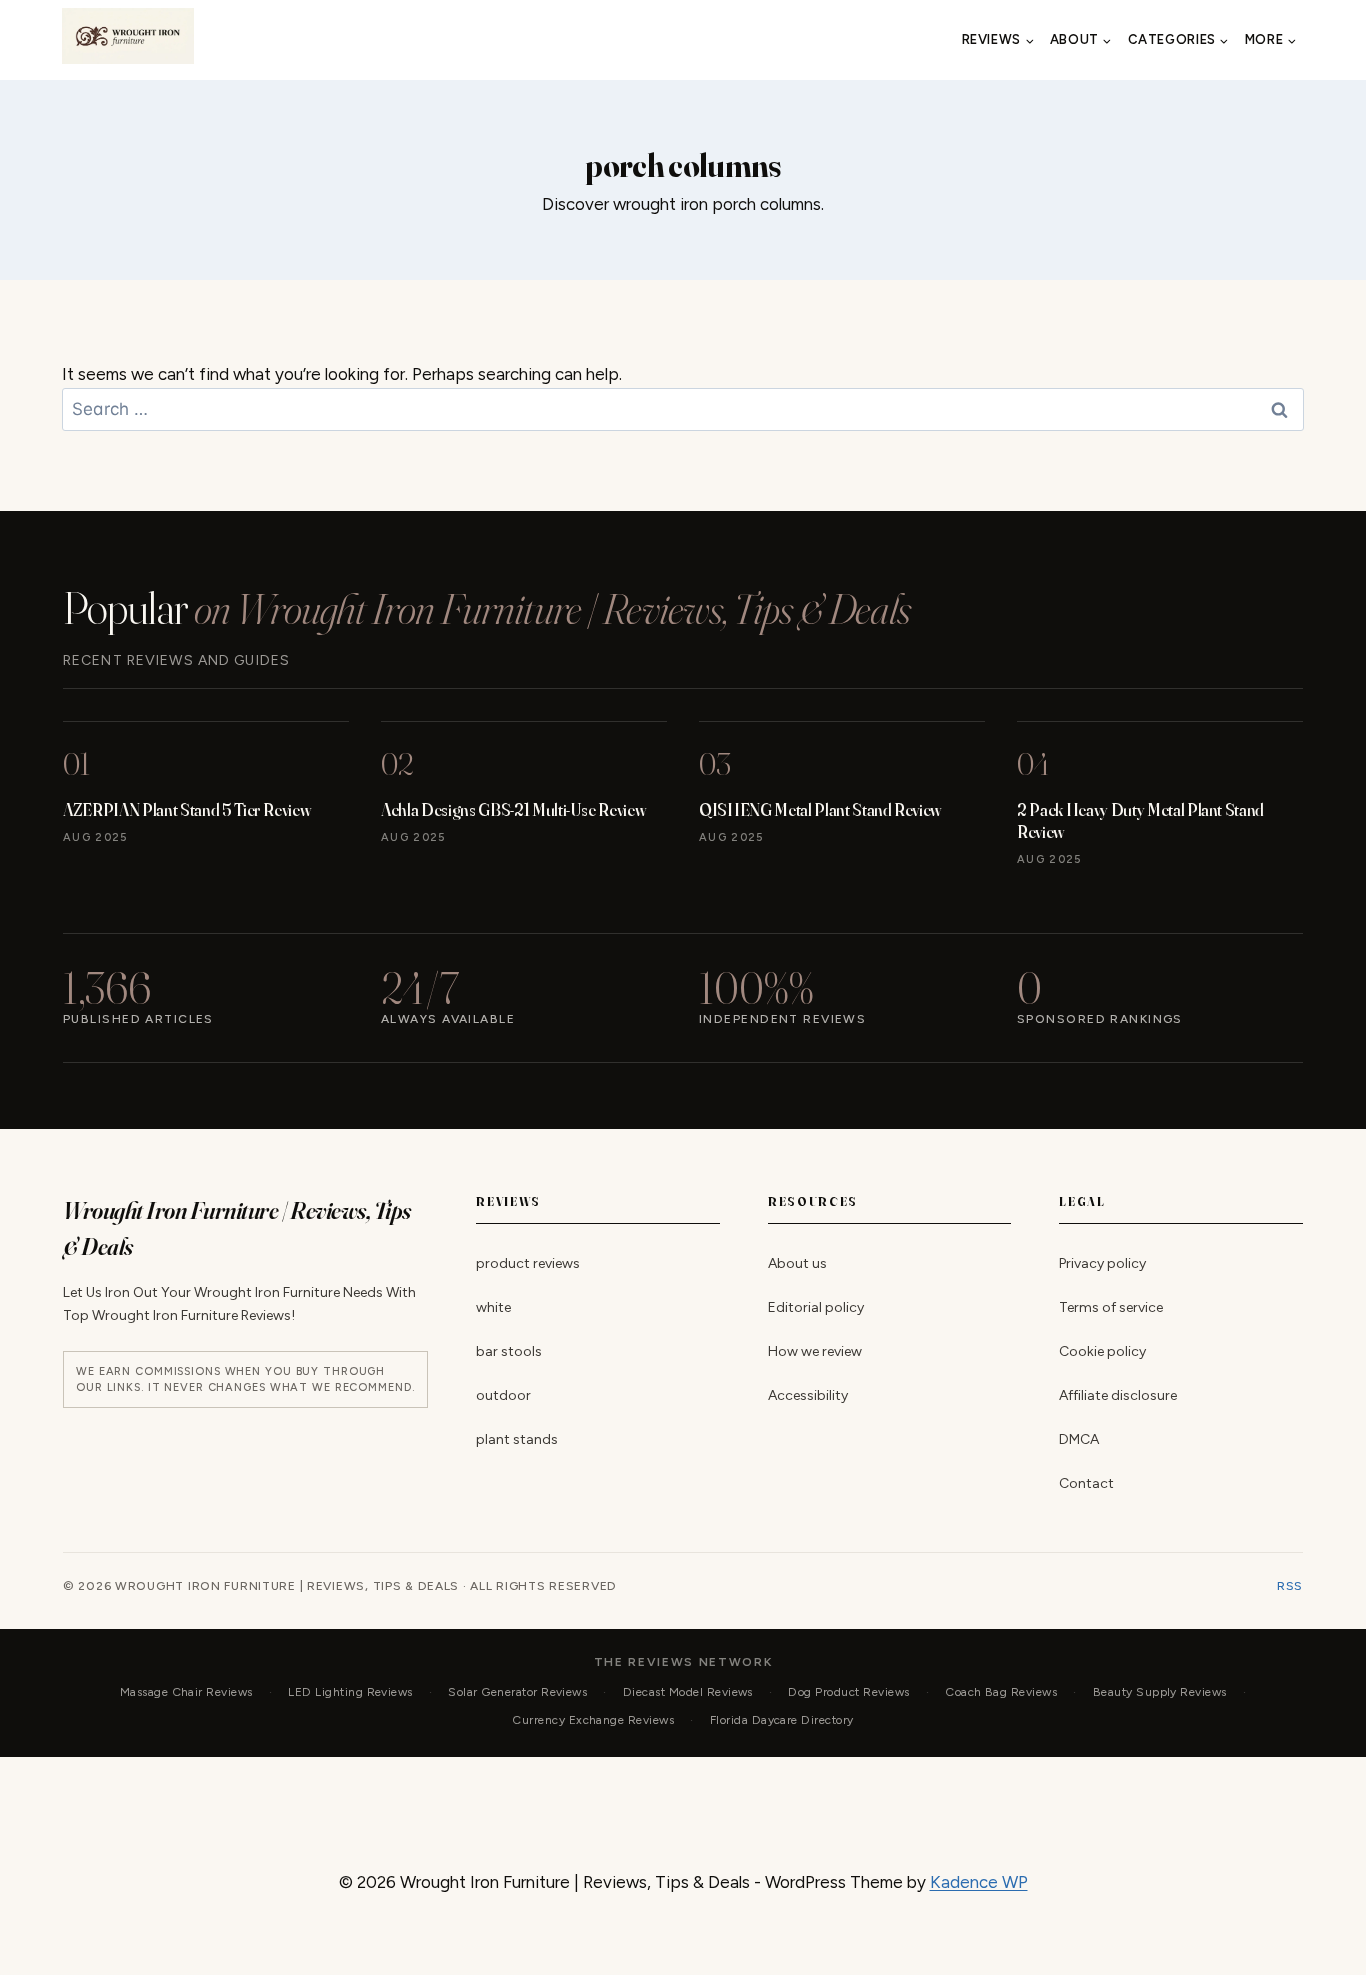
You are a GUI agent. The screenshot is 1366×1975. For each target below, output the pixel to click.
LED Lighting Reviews (350, 1692)
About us (797, 1263)
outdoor (503, 1395)
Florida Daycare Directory (782, 1720)
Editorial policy (816, 1307)
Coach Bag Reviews (1001, 1692)
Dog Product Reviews (848, 1692)
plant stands (517, 1439)
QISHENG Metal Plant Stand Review (820, 809)
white (493, 1307)
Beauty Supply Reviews (1160, 1692)
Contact (1086, 1483)
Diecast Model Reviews (688, 1692)
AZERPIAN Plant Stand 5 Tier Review (186, 809)
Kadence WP (979, 1882)
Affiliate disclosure (1118, 1395)
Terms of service (1111, 1307)
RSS (1290, 1586)
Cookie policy (1102, 1351)
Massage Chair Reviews (186, 1692)
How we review (815, 1351)
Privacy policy (1102, 1263)
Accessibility (808, 1395)
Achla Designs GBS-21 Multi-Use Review (513, 809)
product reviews (528, 1263)
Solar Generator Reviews (517, 1692)
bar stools (509, 1351)
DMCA (1079, 1439)
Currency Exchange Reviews (593, 1720)
